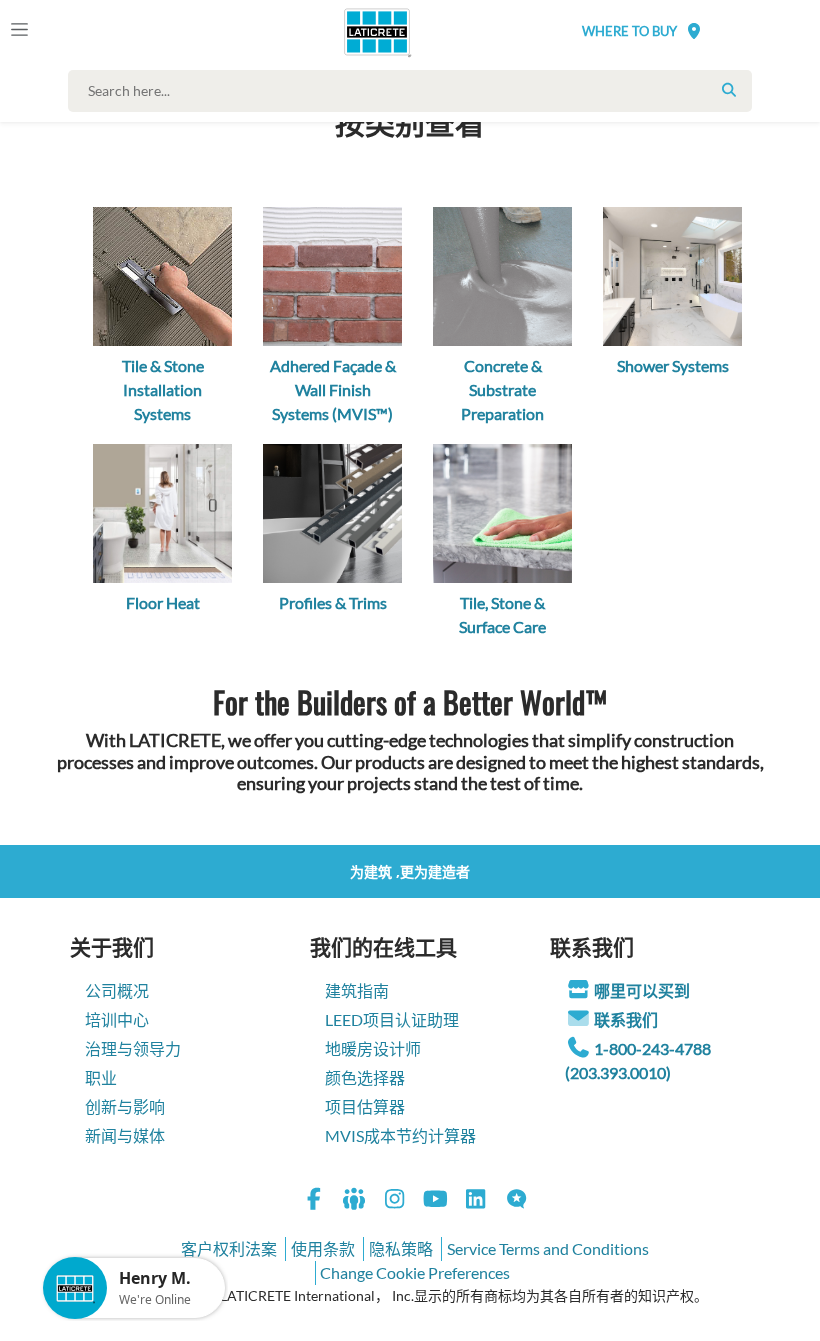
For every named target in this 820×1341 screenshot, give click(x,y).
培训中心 (117, 1019)
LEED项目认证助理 (392, 1019)
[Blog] (517, 1201)
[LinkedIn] (476, 1201)
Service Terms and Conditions (548, 1248)
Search (729, 90)
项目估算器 (365, 1106)
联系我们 (626, 1019)
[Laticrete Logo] (370, 32)
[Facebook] (314, 1201)
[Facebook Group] (355, 1201)
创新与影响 (125, 1106)
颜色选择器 (365, 1077)
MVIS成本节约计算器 (400, 1135)
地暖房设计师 (373, 1048)
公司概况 (117, 990)
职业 (101, 1077)
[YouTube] (436, 1201)
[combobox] (414, 91)
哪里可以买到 (642, 990)
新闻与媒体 (125, 1135)
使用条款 (323, 1248)
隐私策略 (401, 1248)
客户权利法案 (229, 1248)
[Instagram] (395, 1201)
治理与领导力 (133, 1048)
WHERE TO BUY (629, 31)
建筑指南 (357, 990)
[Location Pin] (694, 30)
